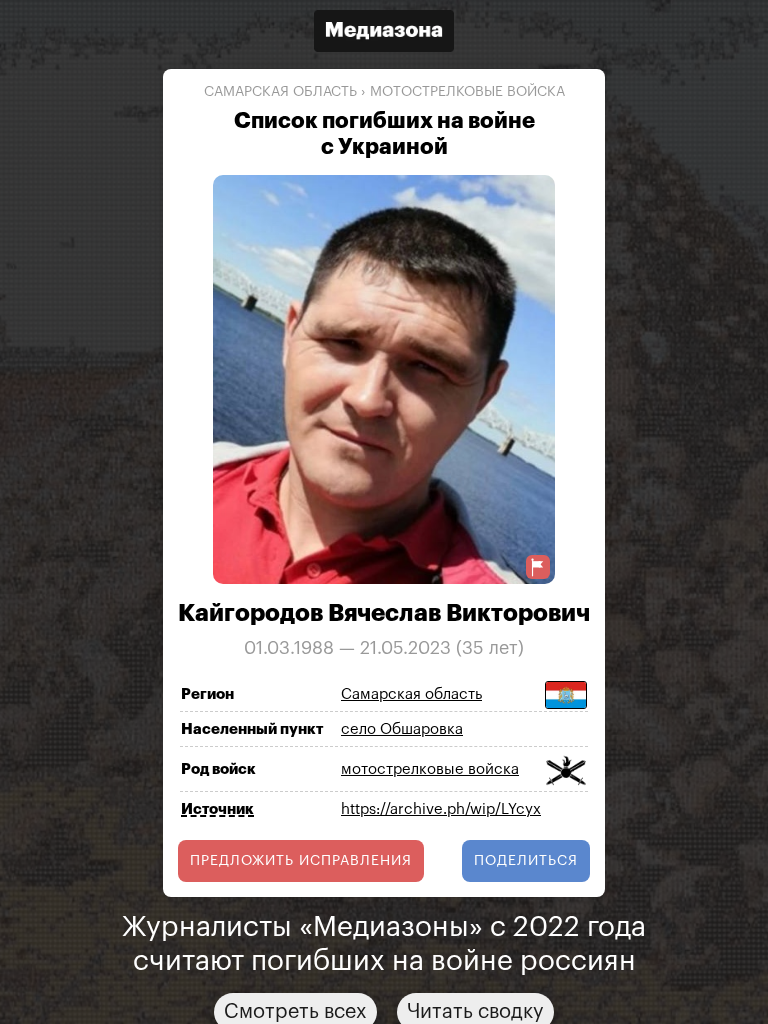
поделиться (526, 861)
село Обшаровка (402, 729)
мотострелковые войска (467, 92)
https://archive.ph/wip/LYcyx (441, 809)
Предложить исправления (301, 861)
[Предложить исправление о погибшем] (538, 567)
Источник (217, 809)
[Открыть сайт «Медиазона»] (384, 33)
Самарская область (280, 92)
